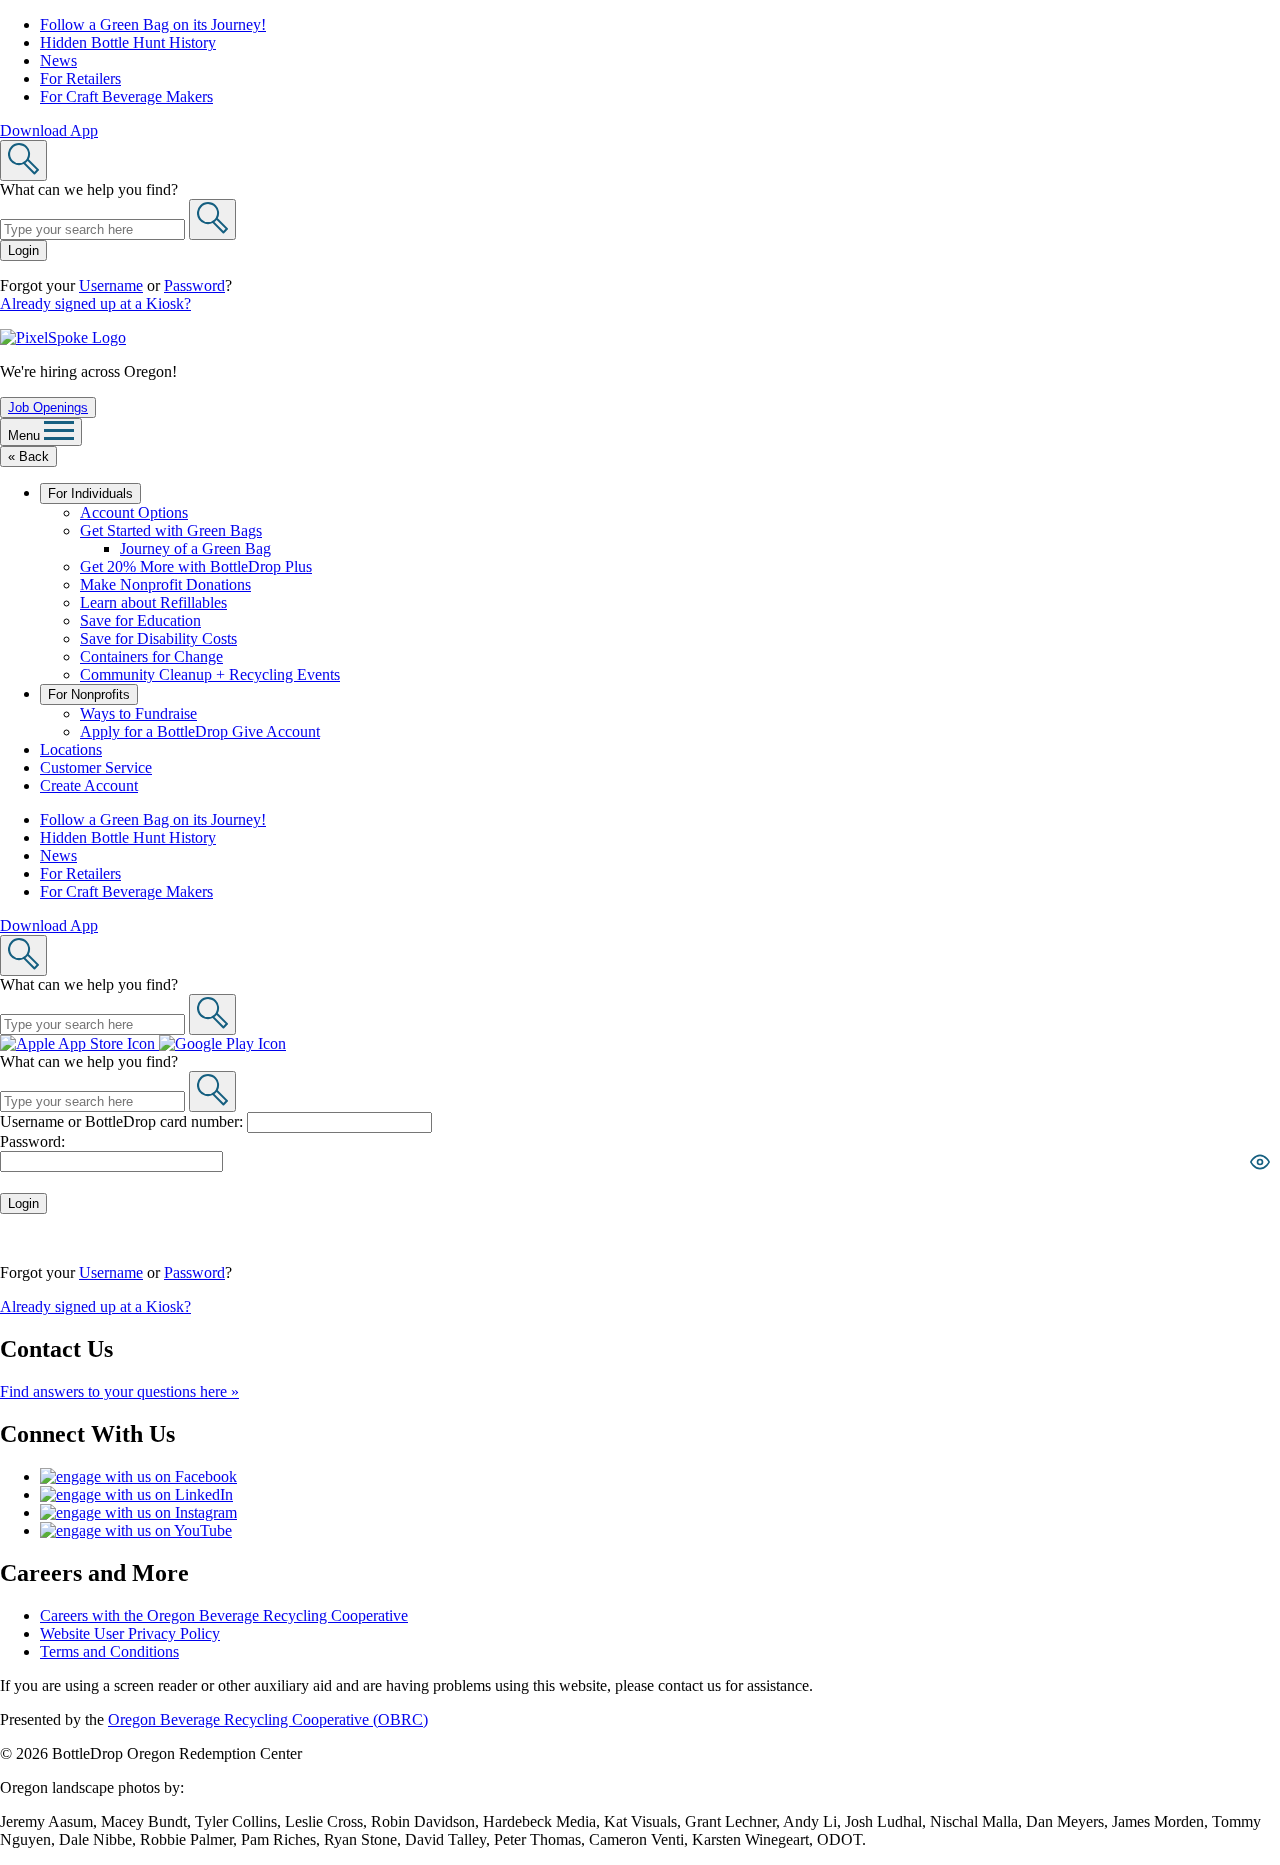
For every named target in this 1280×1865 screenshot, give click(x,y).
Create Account (89, 785)
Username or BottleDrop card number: (123, 1121)
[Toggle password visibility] (1260, 1162)
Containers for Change (151, 656)
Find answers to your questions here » (119, 1391)
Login (23, 250)
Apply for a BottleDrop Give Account (200, 731)
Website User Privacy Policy (130, 1633)
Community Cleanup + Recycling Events (210, 674)
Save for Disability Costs (158, 638)
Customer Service (96, 767)
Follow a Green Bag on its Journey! (153, 24)
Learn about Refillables (153, 602)
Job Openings (48, 407)
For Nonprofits (89, 694)
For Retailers (80, 78)
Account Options (134, 512)
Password (194, 285)
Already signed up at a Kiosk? (95, 303)
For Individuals (90, 493)
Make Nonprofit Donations (165, 584)
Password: (32, 1141)
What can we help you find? (89, 189)
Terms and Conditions (109, 1651)
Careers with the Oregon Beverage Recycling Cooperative (224, 1615)
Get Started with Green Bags (171, 530)
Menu (26, 435)
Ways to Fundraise (138, 713)
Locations (71, 749)
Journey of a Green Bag (195, 548)
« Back (28, 456)
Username (111, 285)
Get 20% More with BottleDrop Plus (196, 566)
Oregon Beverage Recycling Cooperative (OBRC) (268, 1719)
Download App (49, 130)
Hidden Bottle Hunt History (128, 42)
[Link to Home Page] (63, 337)
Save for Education (140, 620)
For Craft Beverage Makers (126, 96)
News (58, 60)
